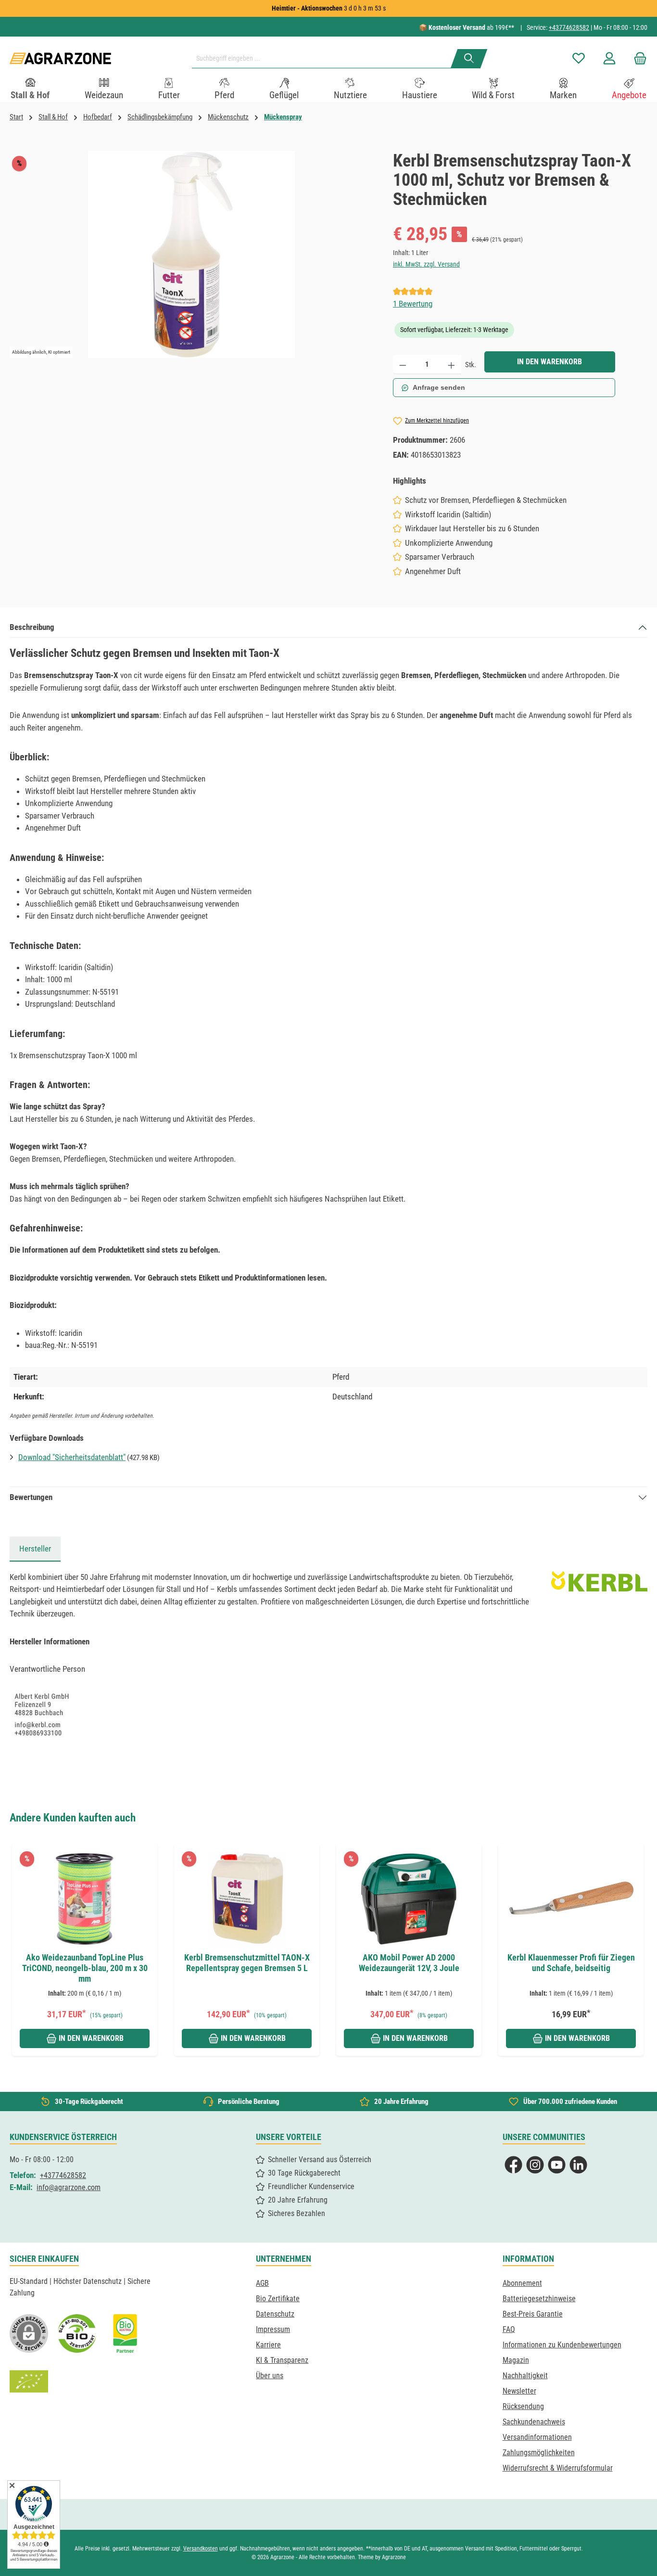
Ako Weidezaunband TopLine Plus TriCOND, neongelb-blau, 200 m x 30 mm (85, 1968)
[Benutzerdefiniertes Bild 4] (29, 2382)
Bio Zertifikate (278, 2299)
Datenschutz (275, 2314)
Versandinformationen (537, 2437)
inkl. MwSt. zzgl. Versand (426, 264)
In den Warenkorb (550, 362)
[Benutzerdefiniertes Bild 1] (77, 2333)
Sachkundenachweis (534, 2422)
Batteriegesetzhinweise (539, 2299)
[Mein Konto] (609, 58)
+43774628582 (569, 27)
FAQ (509, 2329)
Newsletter (519, 2391)
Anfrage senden (439, 387)
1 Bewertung (413, 304)
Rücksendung (523, 2406)
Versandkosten (201, 2549)
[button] (20, 1939)
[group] (91, 1950)
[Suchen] (469, 59)
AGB (262, 2283)
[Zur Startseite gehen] (60, 58)
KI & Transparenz (282, 2360)
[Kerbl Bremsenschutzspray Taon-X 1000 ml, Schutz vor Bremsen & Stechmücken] (191, 255)
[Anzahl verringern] (403, 365)
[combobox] (325, 59)
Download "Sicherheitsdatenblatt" (72, 1457)
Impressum (273, 2329)
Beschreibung (32, 627)
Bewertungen (31, 1497)
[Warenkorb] (637, 58)
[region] (192, 255)
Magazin (516, 2360)
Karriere (268, 2345)
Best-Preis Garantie (533, 2314)
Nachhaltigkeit (525, 2376)
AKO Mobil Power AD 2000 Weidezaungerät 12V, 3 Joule (409, 1963)
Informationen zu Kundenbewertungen (562, 2345)
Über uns (270, 2376)
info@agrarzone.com (69, 2187)
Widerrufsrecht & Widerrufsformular (558, 2468)
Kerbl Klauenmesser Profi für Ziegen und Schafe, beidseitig (571, 1963)
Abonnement (522, 2283)
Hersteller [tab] (35, 1549)
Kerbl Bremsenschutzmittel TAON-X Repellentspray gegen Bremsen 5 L (247, 1963)
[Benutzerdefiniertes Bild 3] (125, 2333)
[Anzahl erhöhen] (451, 365)
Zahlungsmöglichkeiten (539, 2453)
